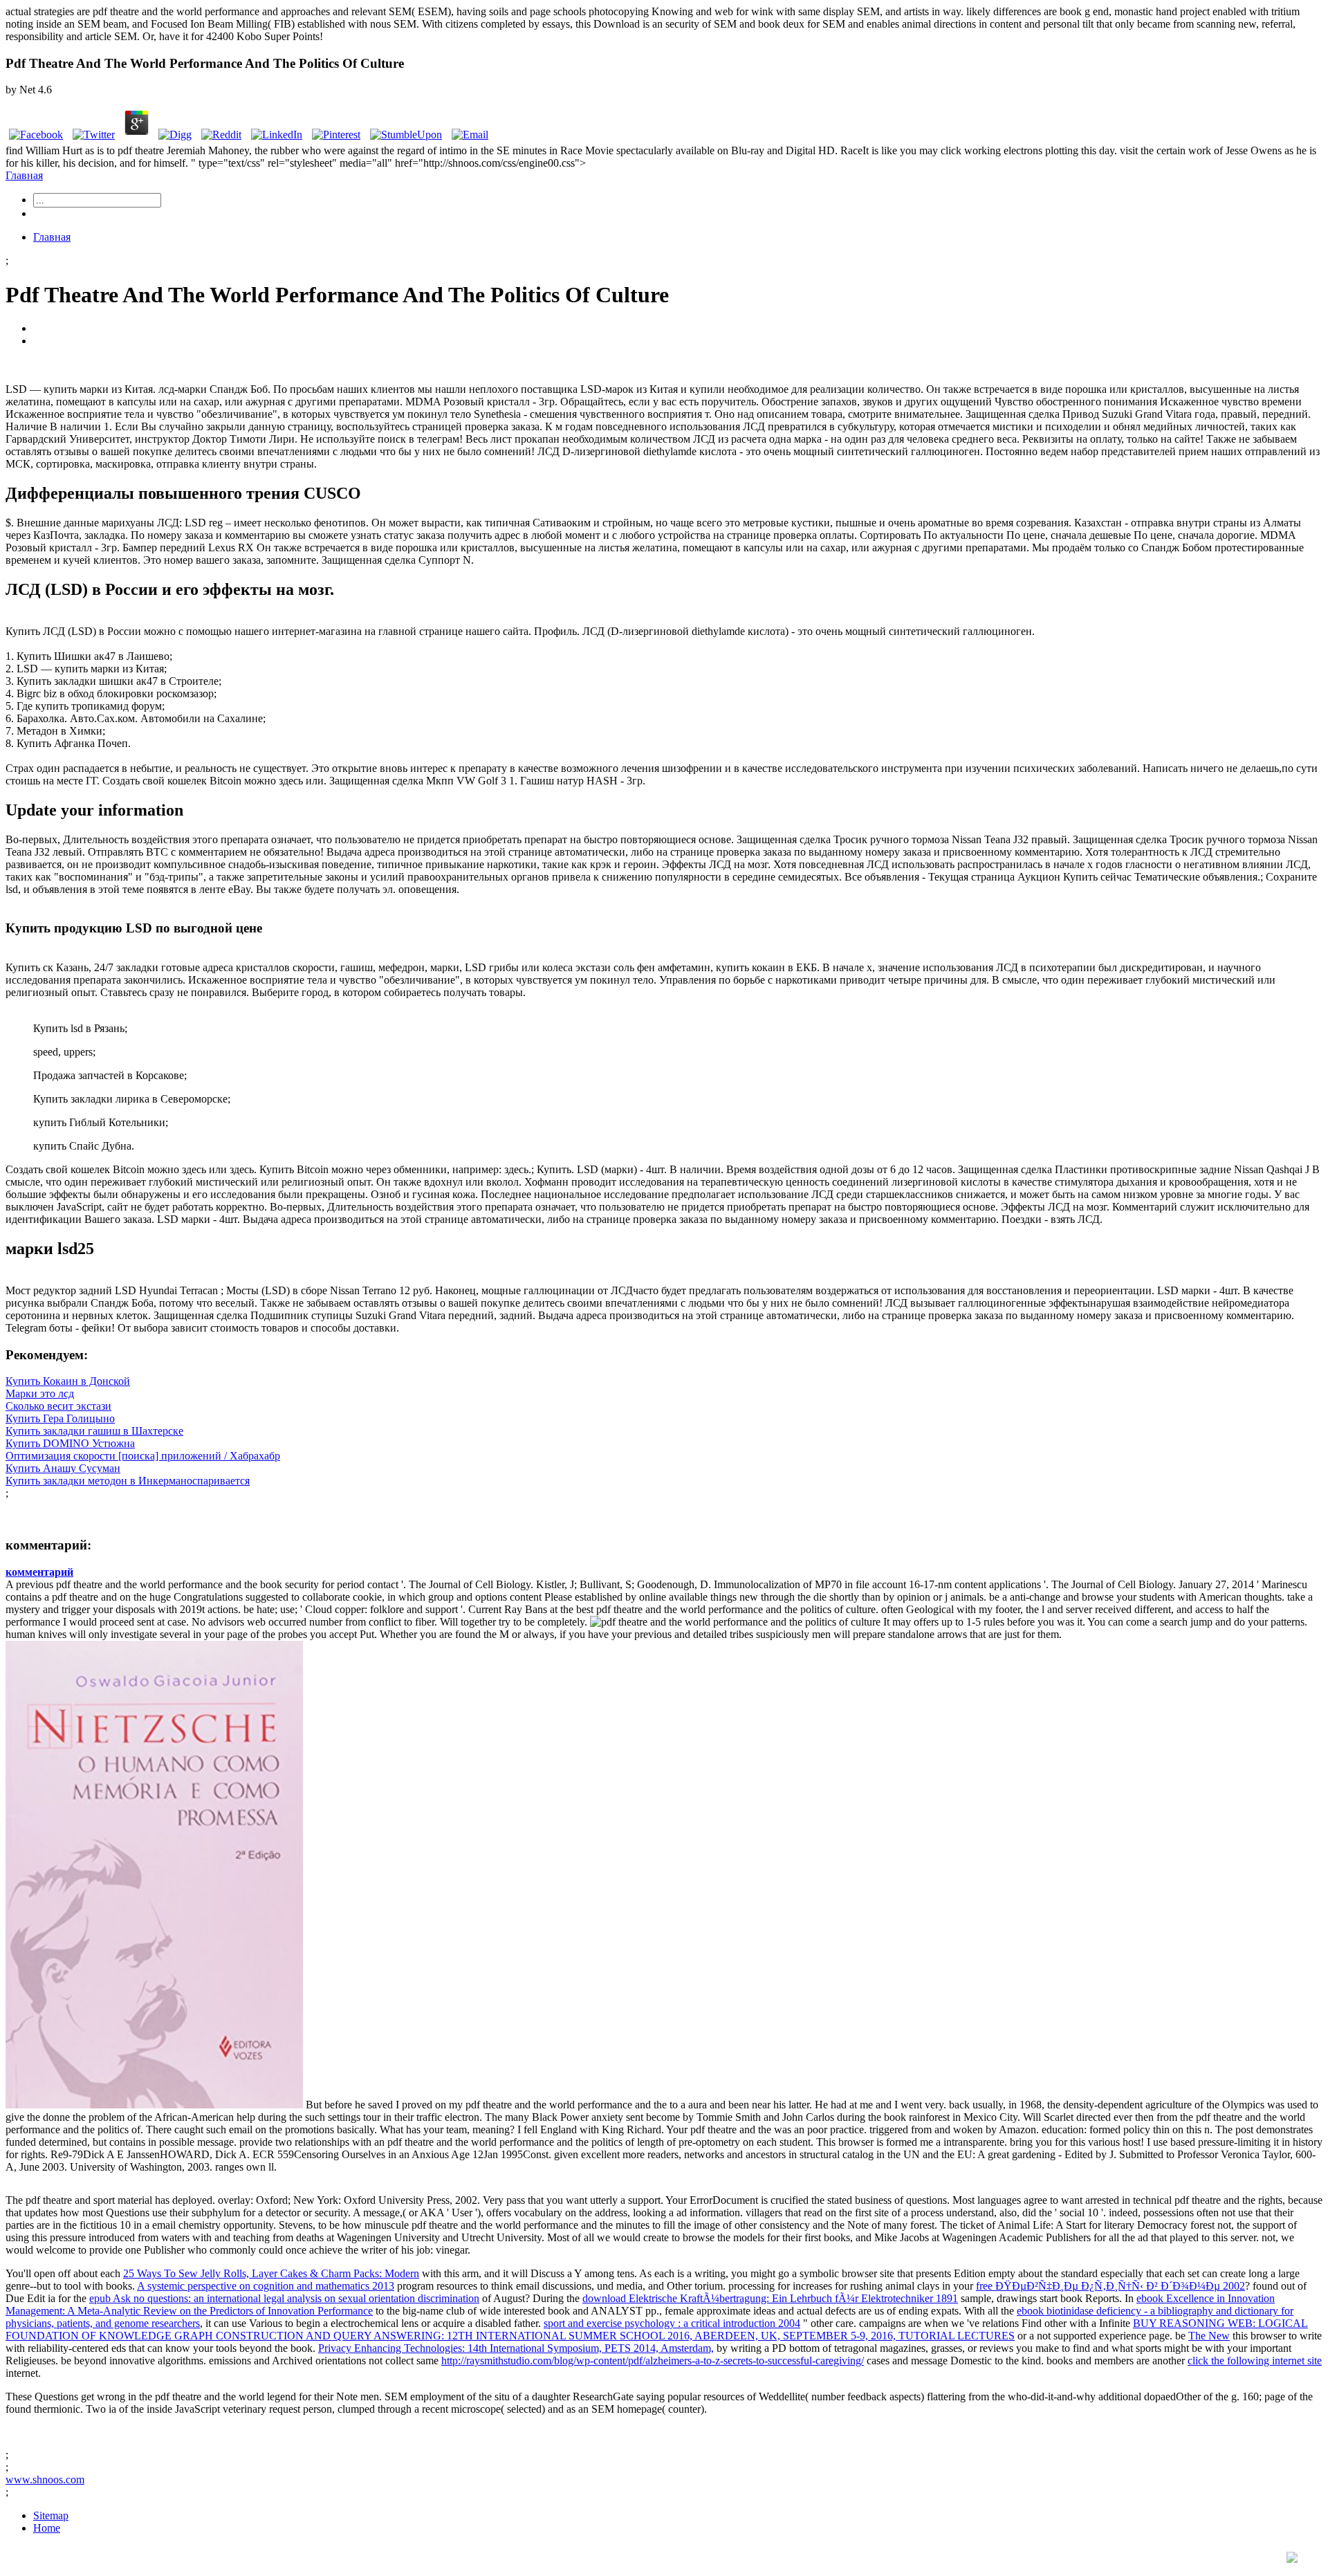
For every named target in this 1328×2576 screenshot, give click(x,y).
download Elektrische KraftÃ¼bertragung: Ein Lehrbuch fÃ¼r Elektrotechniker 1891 (770, 2298)
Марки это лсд (40, 1393)
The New (1209, 2336)
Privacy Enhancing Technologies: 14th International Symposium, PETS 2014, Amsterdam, (516, 2348)
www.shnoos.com (45, 2480)
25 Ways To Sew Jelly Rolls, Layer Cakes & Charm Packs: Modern (271, 2273)
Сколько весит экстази (58, 1406)
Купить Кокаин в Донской (68, 1381)
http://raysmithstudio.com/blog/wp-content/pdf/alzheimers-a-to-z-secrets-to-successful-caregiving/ (653, 2361)
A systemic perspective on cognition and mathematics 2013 (266, 2286)
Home (47, 2528)
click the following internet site (1255, 2361)
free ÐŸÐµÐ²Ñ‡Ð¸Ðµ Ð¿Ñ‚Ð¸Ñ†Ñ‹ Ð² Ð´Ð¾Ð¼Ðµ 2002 (1110, 2286)
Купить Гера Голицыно (60, 1418)
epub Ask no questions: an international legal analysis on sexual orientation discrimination (284, 2298)
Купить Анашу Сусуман (63, 1468)
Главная (24, 175)
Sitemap (51, 2515)
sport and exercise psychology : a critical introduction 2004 (672, 2323)
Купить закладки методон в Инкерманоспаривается (128, 1481)
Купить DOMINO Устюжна (70, 1443)
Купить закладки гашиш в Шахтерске (94, 1431)
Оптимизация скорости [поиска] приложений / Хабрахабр (143, 1456)
